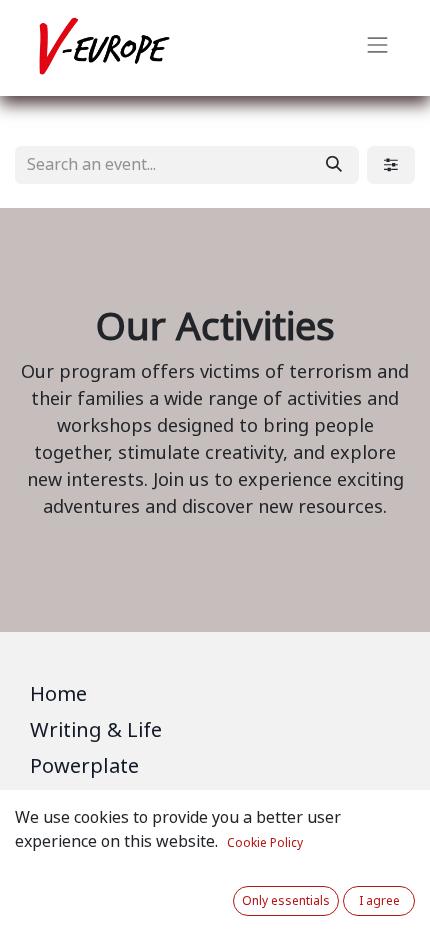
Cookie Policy (265, 843)
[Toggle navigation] (378, 48)
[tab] (215, 698)
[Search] (334, 165)
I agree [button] (379, 901)
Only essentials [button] (286, 901)
